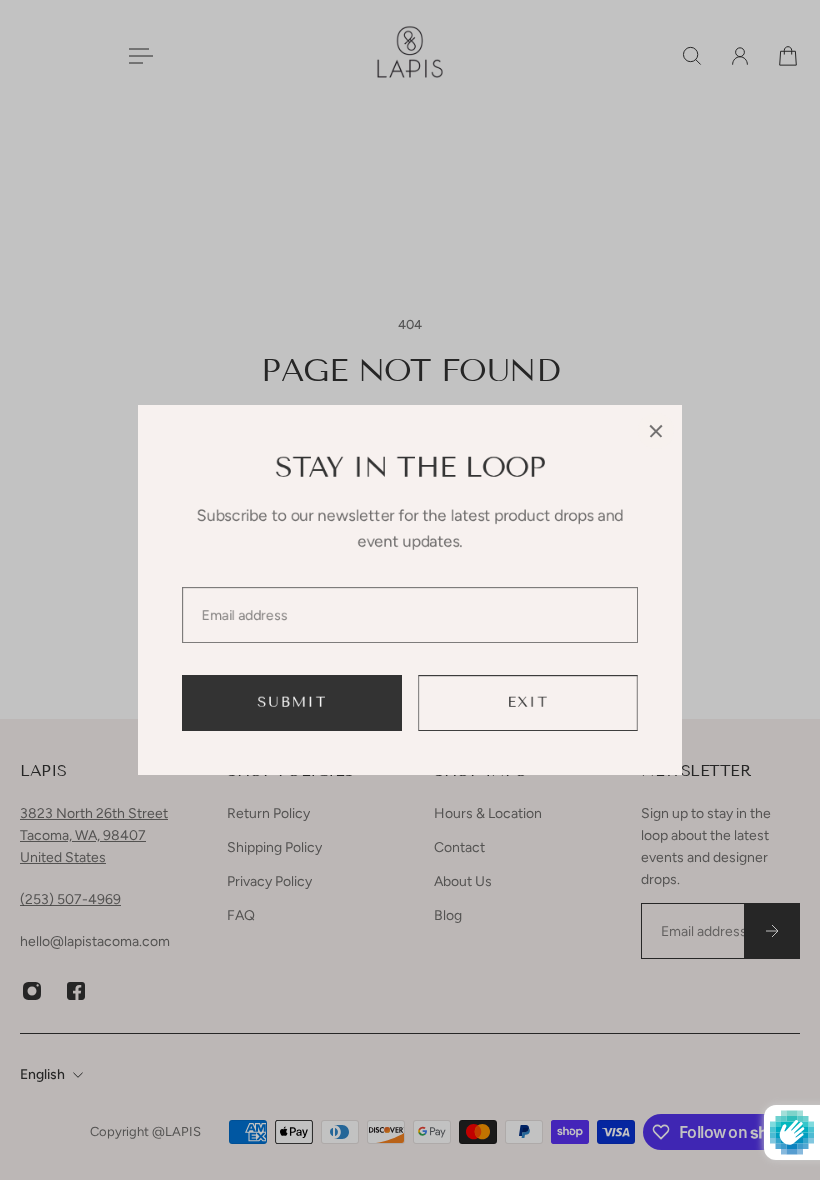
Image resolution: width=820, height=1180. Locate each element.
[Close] (656, 431)
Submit (292, 702)
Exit (528, 702)
